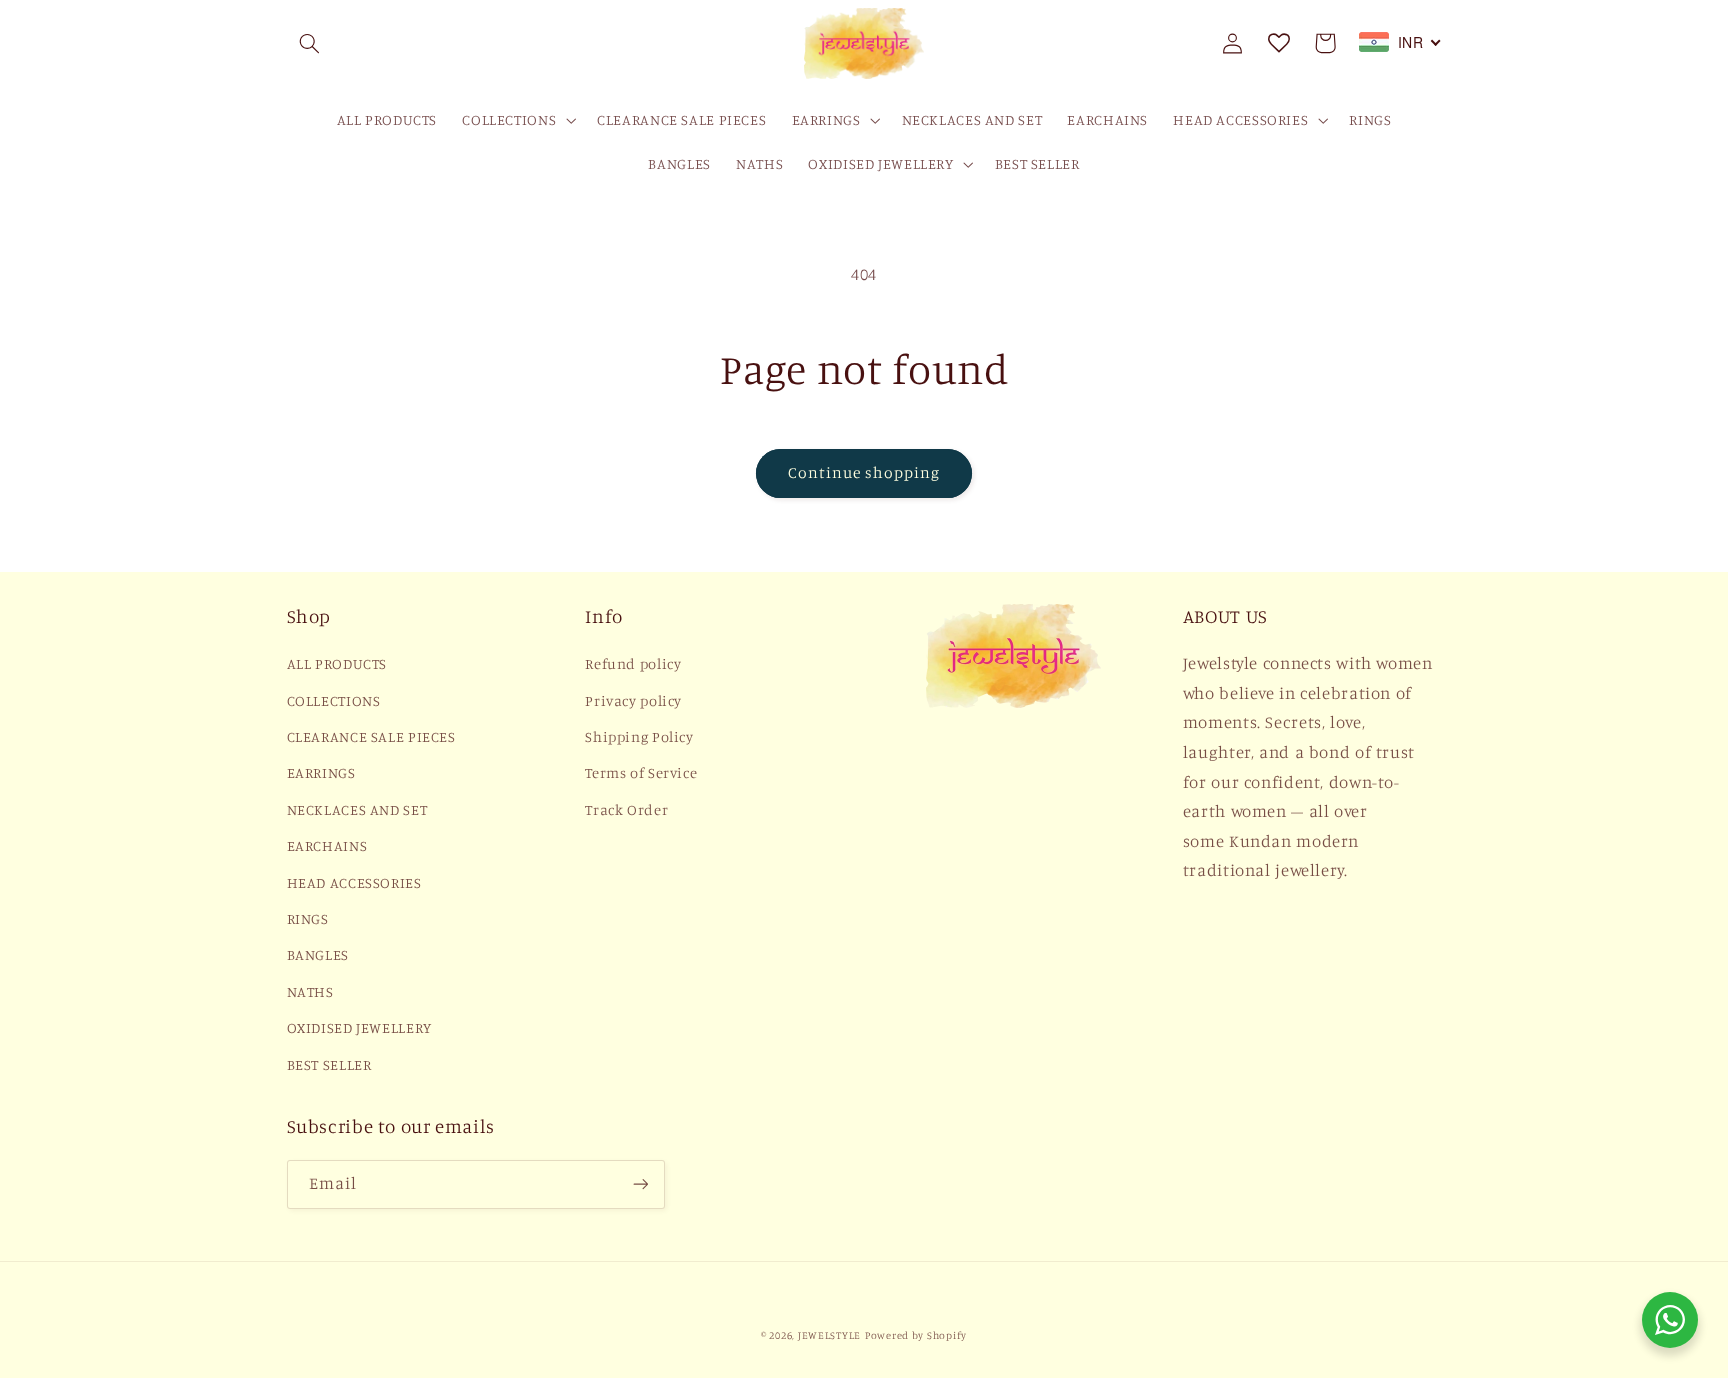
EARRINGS (321, 772)
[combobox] (1400, 42)
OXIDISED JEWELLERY (359, 1027)
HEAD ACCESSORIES (354, 882)
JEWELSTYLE (829, 1335)
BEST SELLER (329, 1064)
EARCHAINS (327, 845)
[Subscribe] (640, 1184)
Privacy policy (633, 700)
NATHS (310, 991)
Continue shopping (864, 472)
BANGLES (318, 954)
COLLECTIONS (334, 700)
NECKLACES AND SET (357, 809)
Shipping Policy (639, 736)
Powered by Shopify (916, 1335)
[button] (310, 43)
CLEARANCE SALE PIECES (371, 736)
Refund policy (633, 663)
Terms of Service (641, 772)
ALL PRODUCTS (337, 663)
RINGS (308, 918)
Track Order (626, 809)
